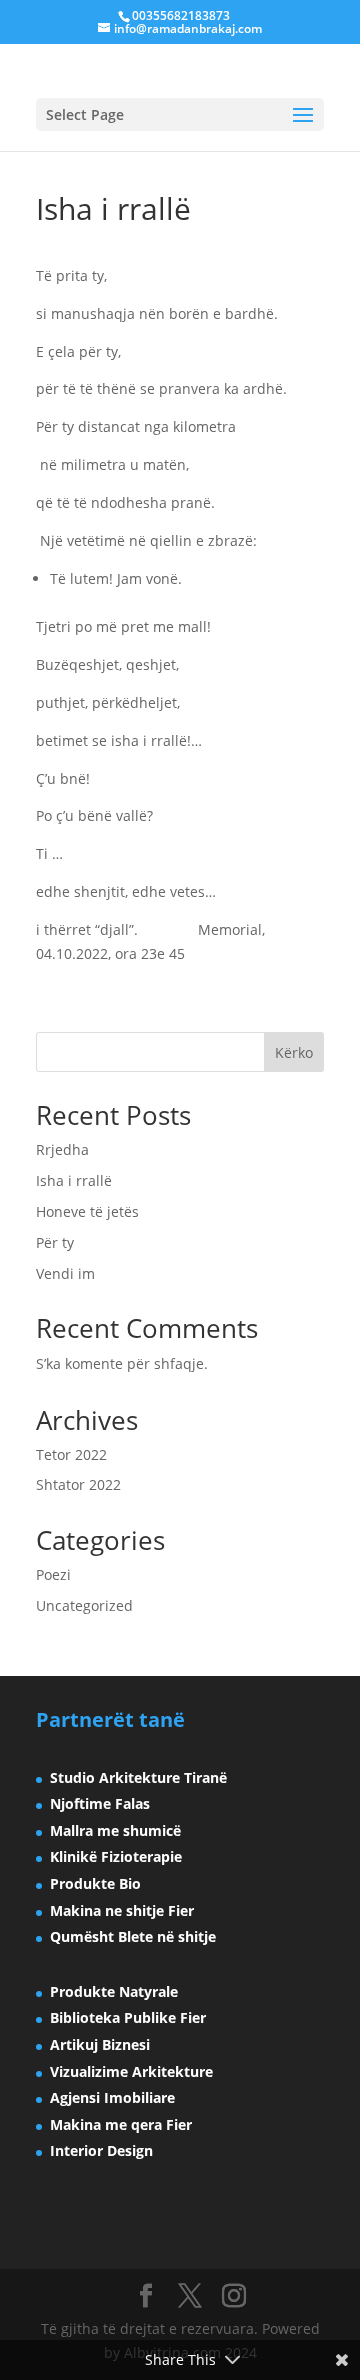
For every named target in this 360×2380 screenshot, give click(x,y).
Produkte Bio (95, 1883)
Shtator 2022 (78, 1484)
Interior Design (101, 2150)
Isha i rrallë (74, 1180)
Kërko (294, 1052)
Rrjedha (62, 1149)
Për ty (55, 1242)
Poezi (53, 1574)
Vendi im (65, 1273)
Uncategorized (84, 1605)
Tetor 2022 (71, 1454)
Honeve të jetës (87, 1211)
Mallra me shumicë (115, 1830)
